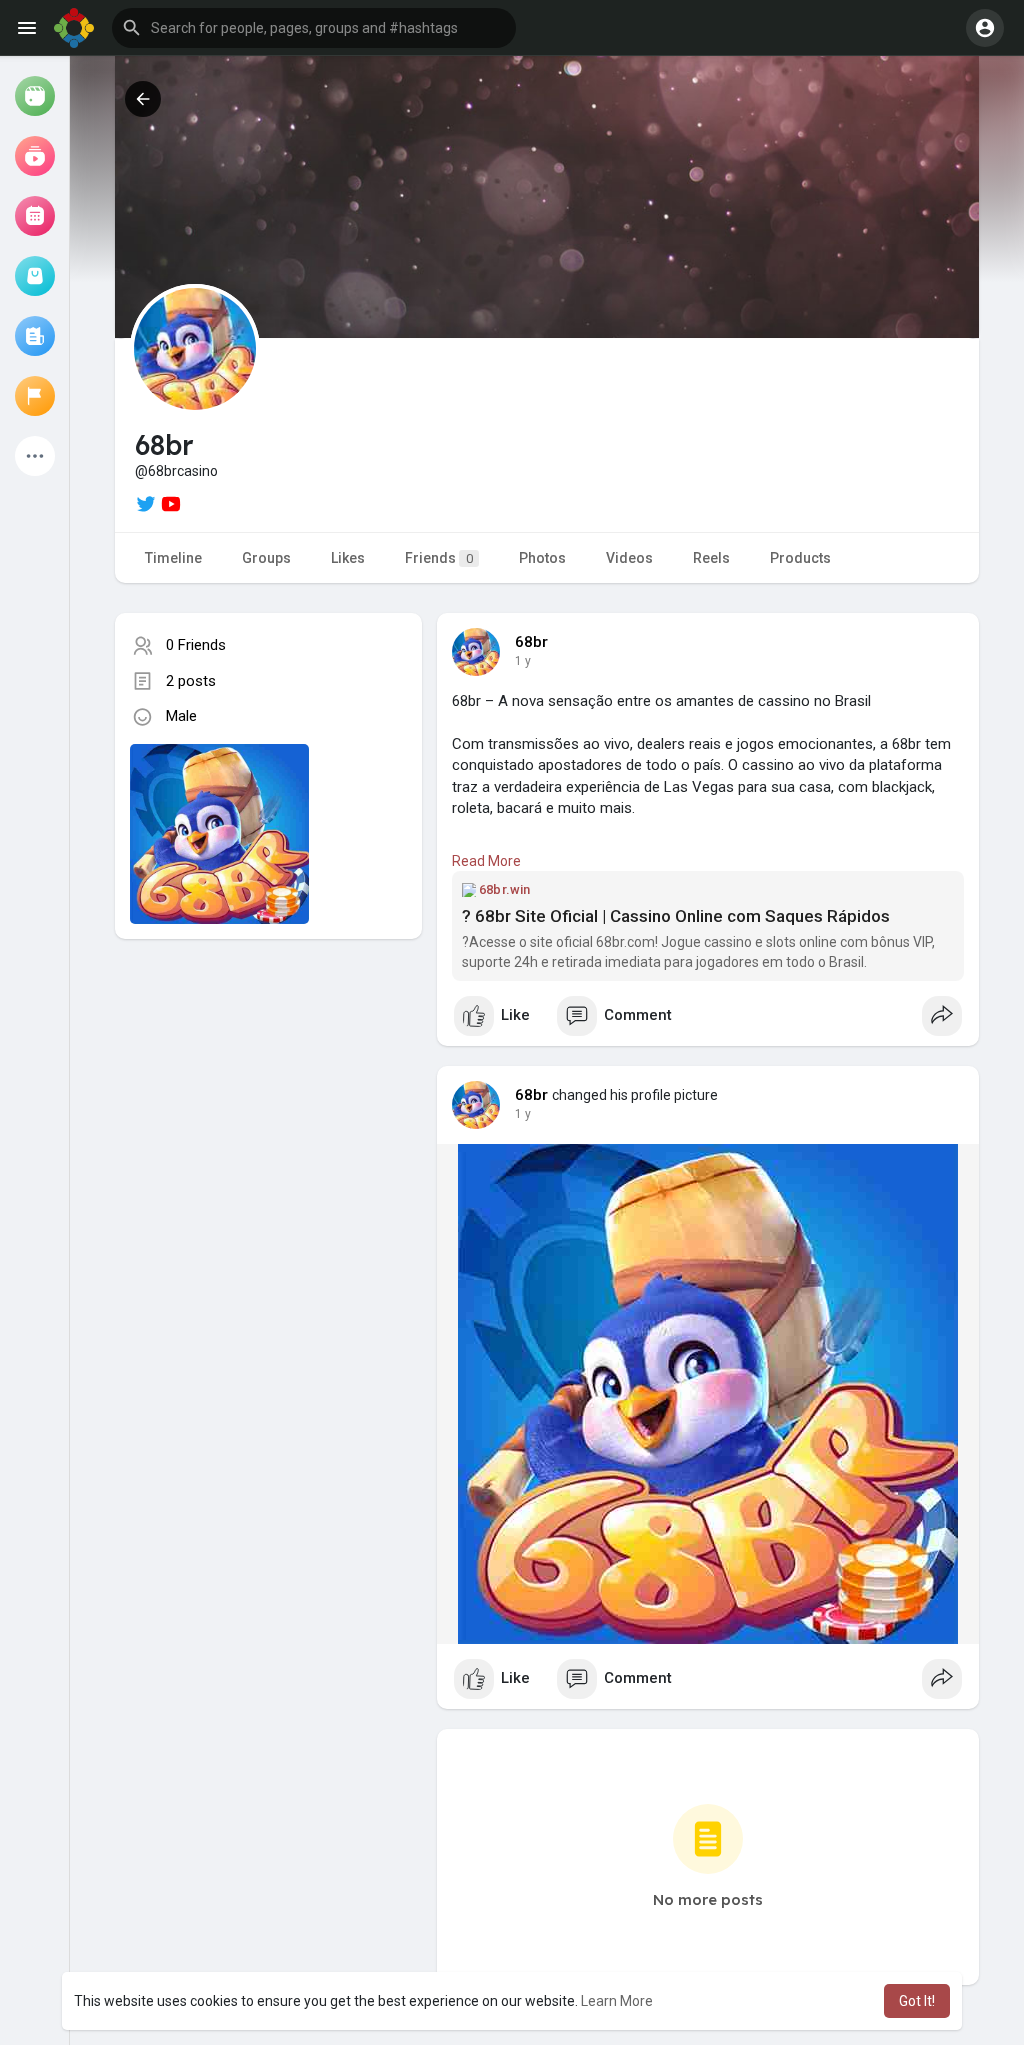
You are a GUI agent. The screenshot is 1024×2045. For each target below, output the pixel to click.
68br (532, 642)
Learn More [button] (617, 2001)
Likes (348, 558)
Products (800, 558)
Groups (266, 558)
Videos (629, 558)
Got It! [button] (917, 2001)
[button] (314, 28)
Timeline (173, 558)
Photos (542, 558)
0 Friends (196, 645)
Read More (486, 861)
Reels (711, 558)
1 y (523, 661)
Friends (439, 558)
